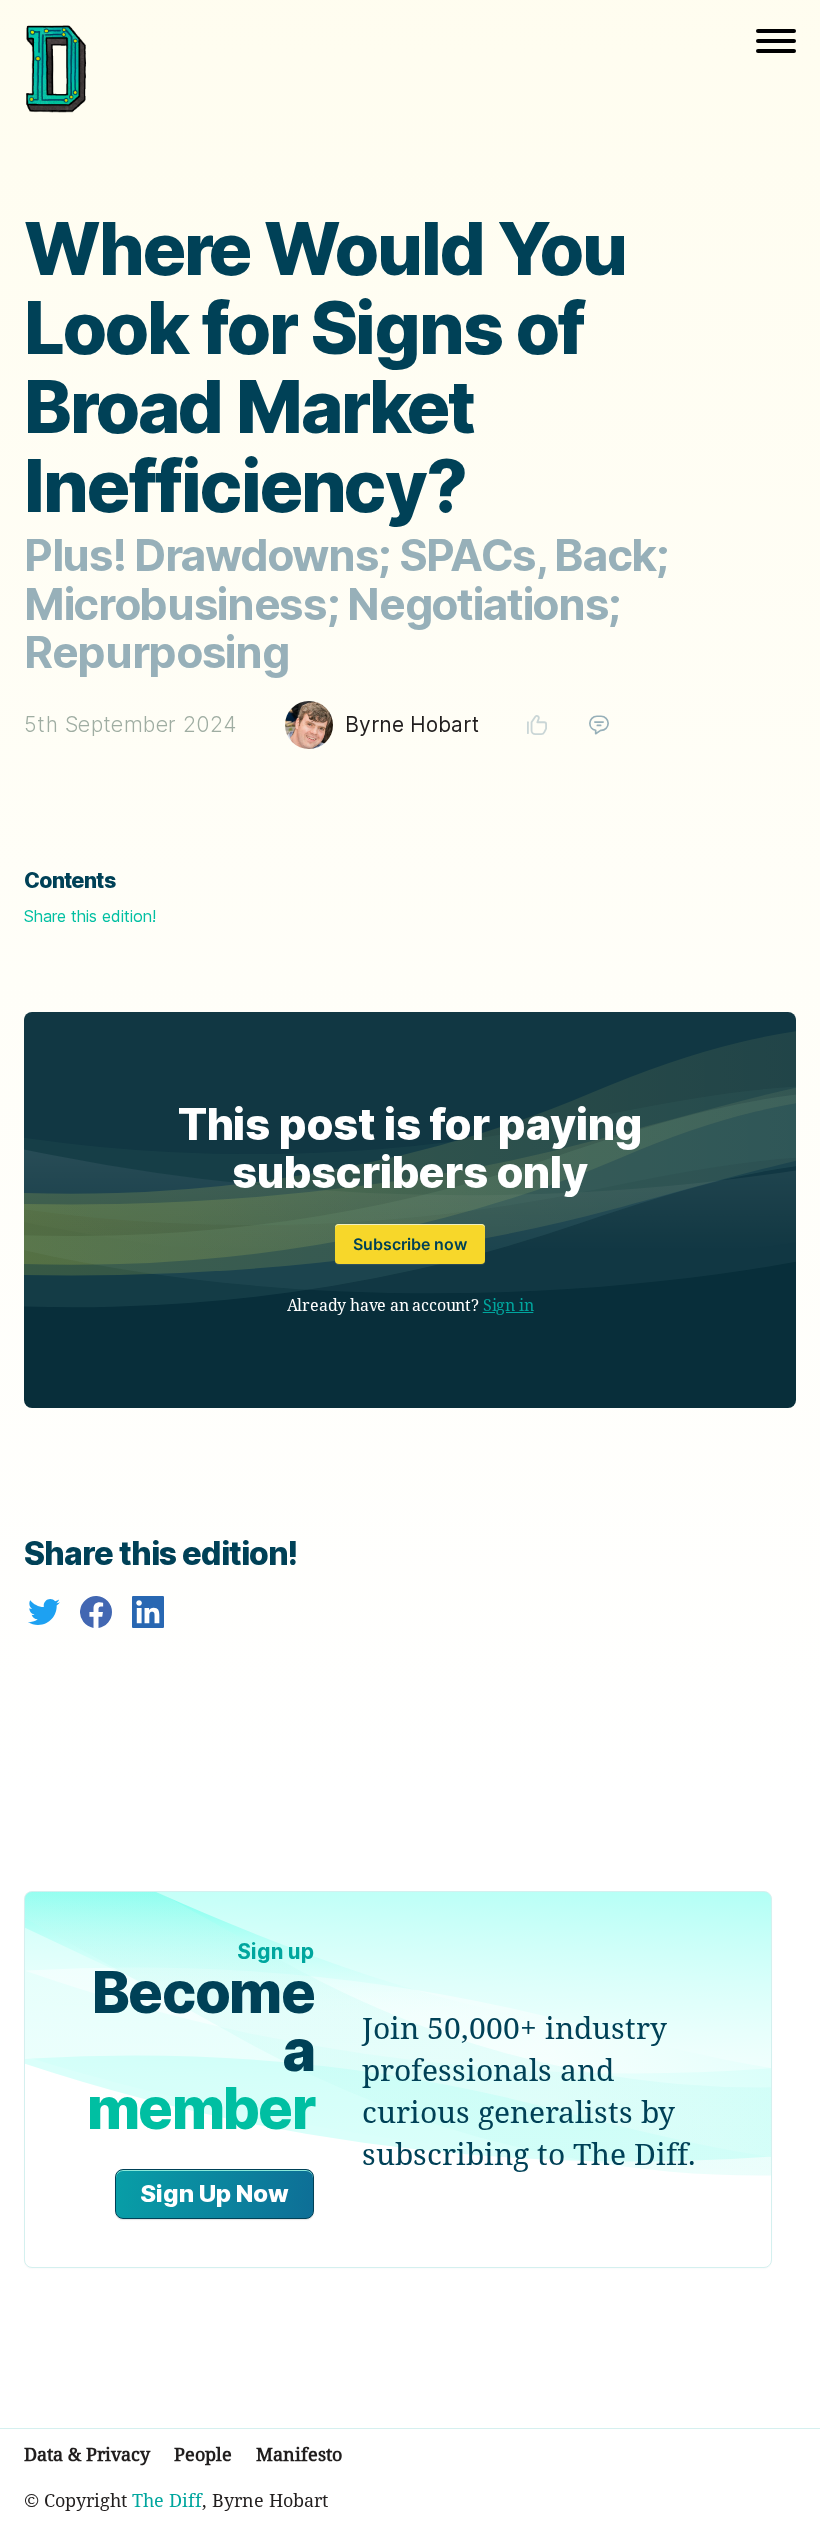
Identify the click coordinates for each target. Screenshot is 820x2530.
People (203, 2454)
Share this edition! (90, 916)
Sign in (508, 1305)
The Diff (167, 2500)
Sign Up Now (214, 2193)
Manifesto (299, 2454)
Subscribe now (410, 1244)
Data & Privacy (87, 2454)
